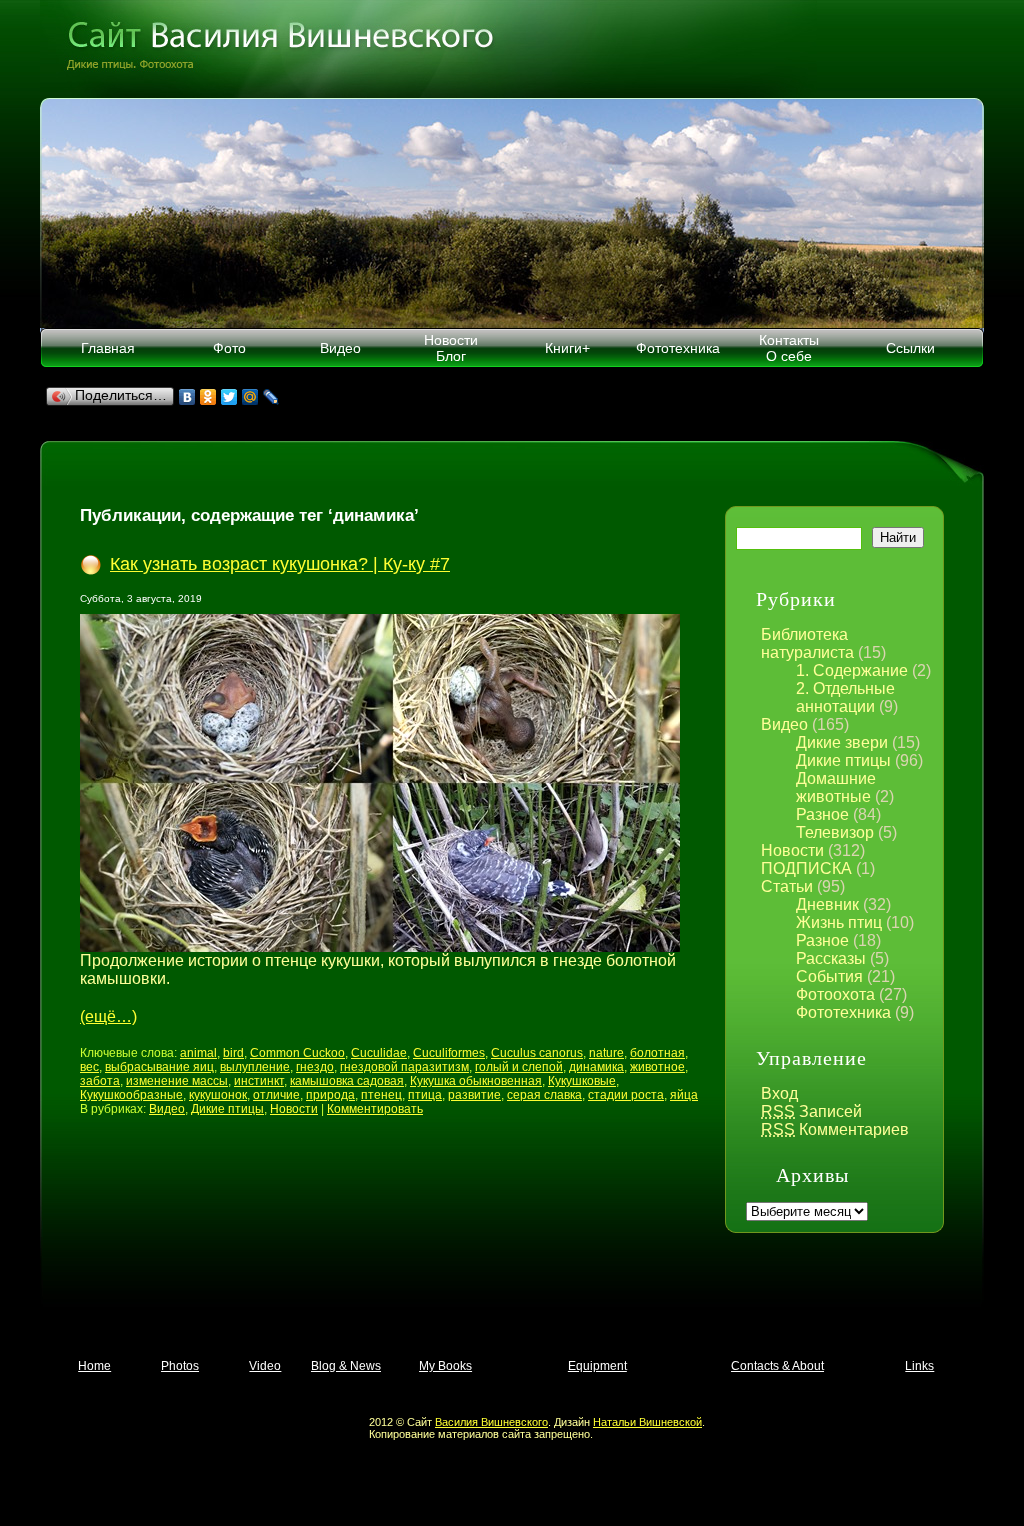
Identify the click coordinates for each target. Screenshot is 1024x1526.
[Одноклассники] (208, 397)
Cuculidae (379, 1053)
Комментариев (835, 1129)
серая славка (544, 1095)
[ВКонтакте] (187, 397)
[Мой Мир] (250, 397)
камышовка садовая (347, 1081)
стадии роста (626, 1095)
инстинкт (259, 1081)
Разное (822, 814)
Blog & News (346, 1366)
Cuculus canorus (537, 1053)
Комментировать (375, 1109)
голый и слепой (519, 1067)
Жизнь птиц (839, 922)
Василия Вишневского (491, 1422)
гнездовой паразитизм (404, 1067)
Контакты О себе (789, 348)
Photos (180, 1366)
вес (89, 1067)
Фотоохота (835, 994)
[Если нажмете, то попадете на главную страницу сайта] (512, 49)
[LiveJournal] (271, 397)
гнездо (315, 1067)
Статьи (787, 886)
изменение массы (177, 1081)
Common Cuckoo (297, 1053)
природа (330, 1095)
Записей (811, 1111)
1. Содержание (852, 670)
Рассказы (831, 958)
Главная (108, 348)
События (829, 976)
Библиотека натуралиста (807, 643)
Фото (229, 348)
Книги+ (567, 348)
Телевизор (835, 832)
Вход (779, 1093)
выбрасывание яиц (159, 1067)
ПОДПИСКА (806, 868)
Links (919, 1366)
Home (94, 1366)
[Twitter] (229, 397)
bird (233, 1053)
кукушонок (218, 1095)
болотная (657, 1053)
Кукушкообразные (131, 1095)
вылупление (255, 1067)
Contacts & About (777, 1366)
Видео (340, 348)
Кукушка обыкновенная (476, 1081)
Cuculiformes (449, 1053)
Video (265, 1366)
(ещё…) (108, 1016)
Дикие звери (842, 742)
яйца (684, 1095)
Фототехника (678, 348)
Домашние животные (836, 787)
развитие (474, 1095)
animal (198, 1053)
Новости (792, 850)
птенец (381, 1095)
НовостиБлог (451, 348)
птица (425, 1095)
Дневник (827, 904)
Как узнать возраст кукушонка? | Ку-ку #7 (280, 564)
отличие (276, 1095)
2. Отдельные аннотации (845, 697)
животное (657, 1067)
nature (606, 1053)
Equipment (597, 1366)
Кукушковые (582, 1081)
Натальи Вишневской (647, 1422)
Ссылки (910, 348)
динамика (596, 1067)
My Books (445, 1366)
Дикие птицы (843, 760)
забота (100, 1081)
